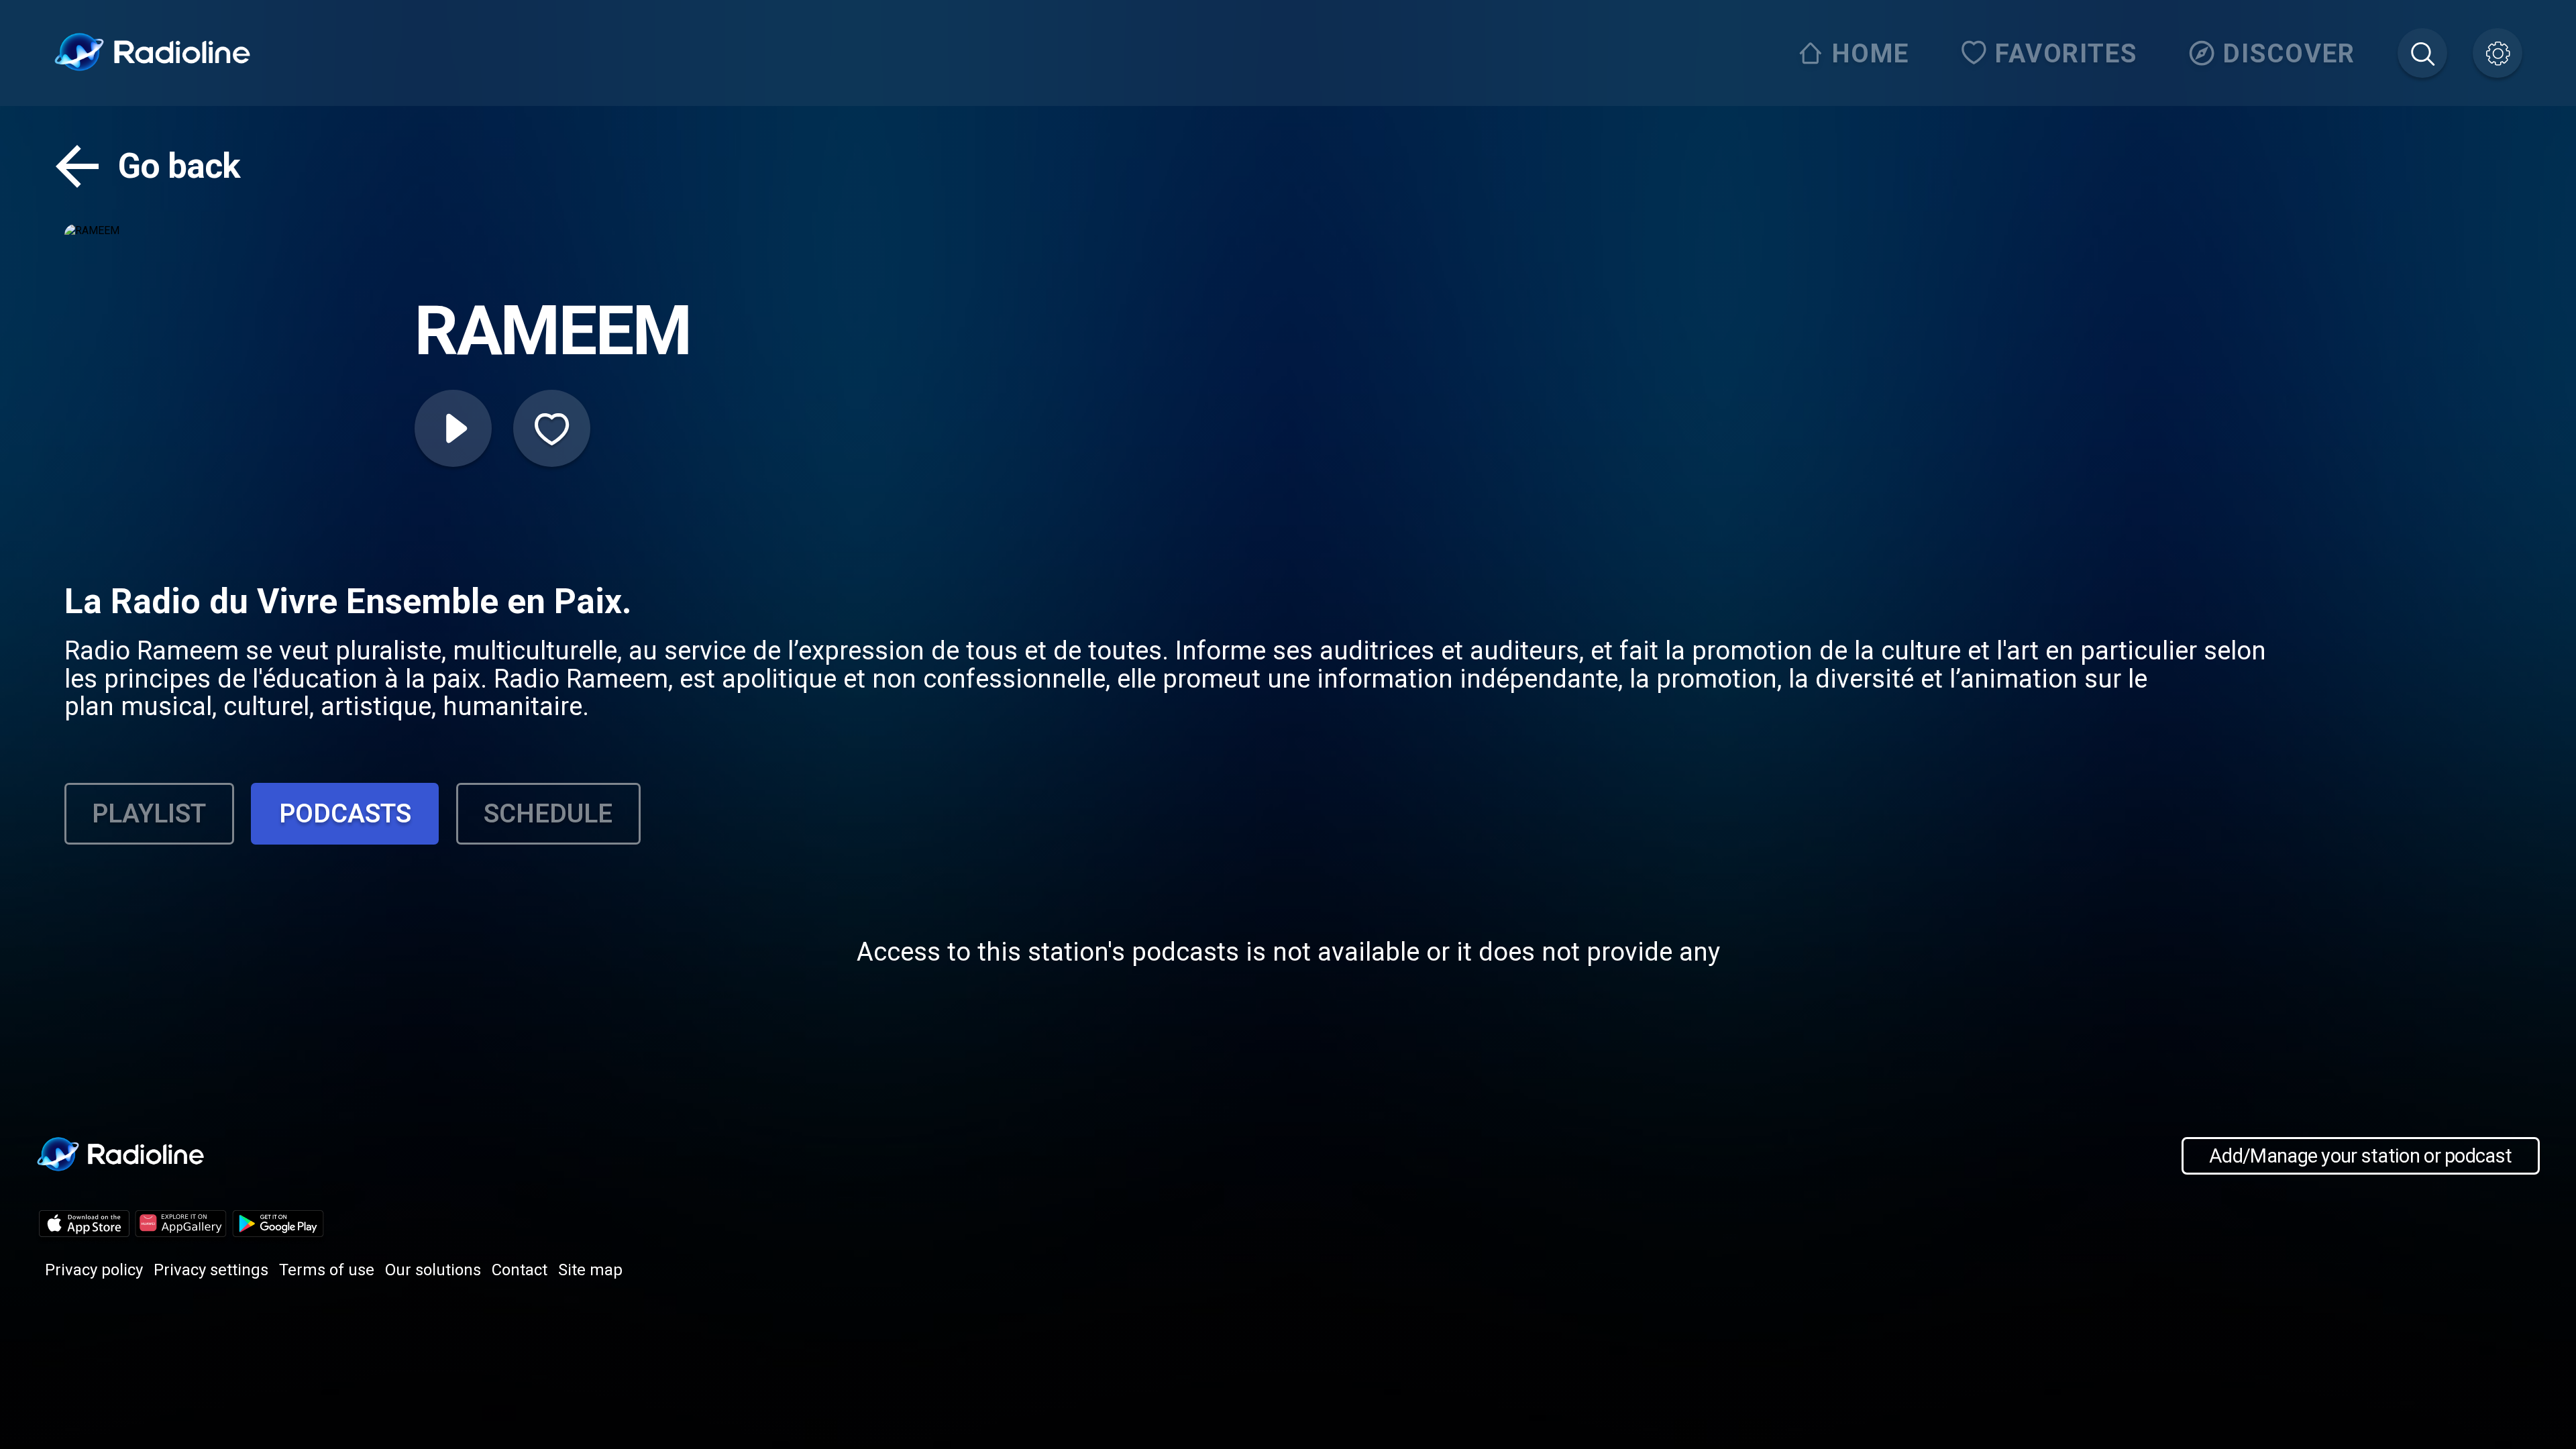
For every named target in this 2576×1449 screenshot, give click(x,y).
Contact (520, 1270)
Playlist (149, 813)
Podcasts (345, 813)
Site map (590, 1270)
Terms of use (327, 1270)
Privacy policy (94, 1270)
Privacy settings (211, 1270)
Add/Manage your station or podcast (2360, 1156)
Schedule (548, 813)
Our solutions (433, 1270)
